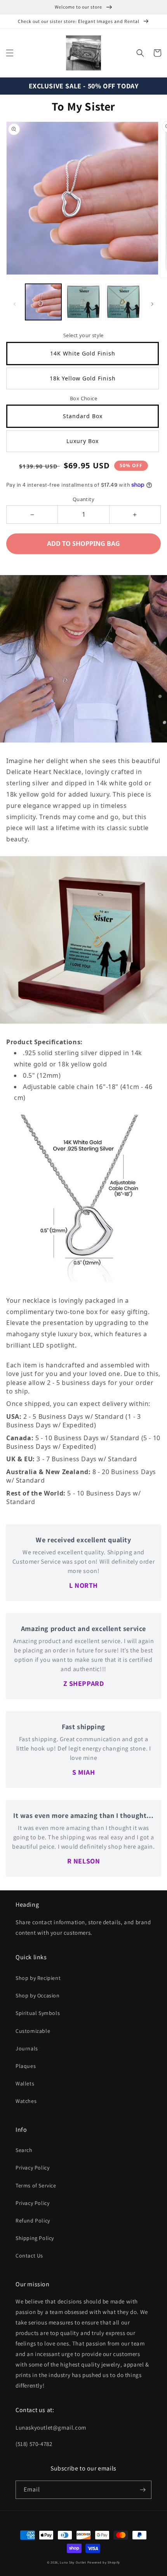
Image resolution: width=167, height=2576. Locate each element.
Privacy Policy (32, 2168)
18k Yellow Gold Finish (83, 378)
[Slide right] (152, 304)
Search (24, 2150)
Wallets (25, 2083)
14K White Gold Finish (83, 353)
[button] (10, 53)
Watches (26, 2101)
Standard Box (83, 416)
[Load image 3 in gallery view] (123, 302)
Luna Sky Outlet (73, 2562)
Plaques (26, 2066)
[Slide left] (15, 304)
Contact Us (29, 2256)
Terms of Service (36, 2185)
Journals (27, 2048)
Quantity (83, 499)
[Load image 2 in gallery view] (83, 302)
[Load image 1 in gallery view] (43, 302)
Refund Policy (33, 2221)
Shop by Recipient (38, 1978)
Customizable (33, 2031)
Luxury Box (83, 441)
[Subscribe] (143, 2490)
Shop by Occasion (38, 1995)
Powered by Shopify (104, 2562)
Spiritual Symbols (38, 2013)
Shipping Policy (35, 2238)
